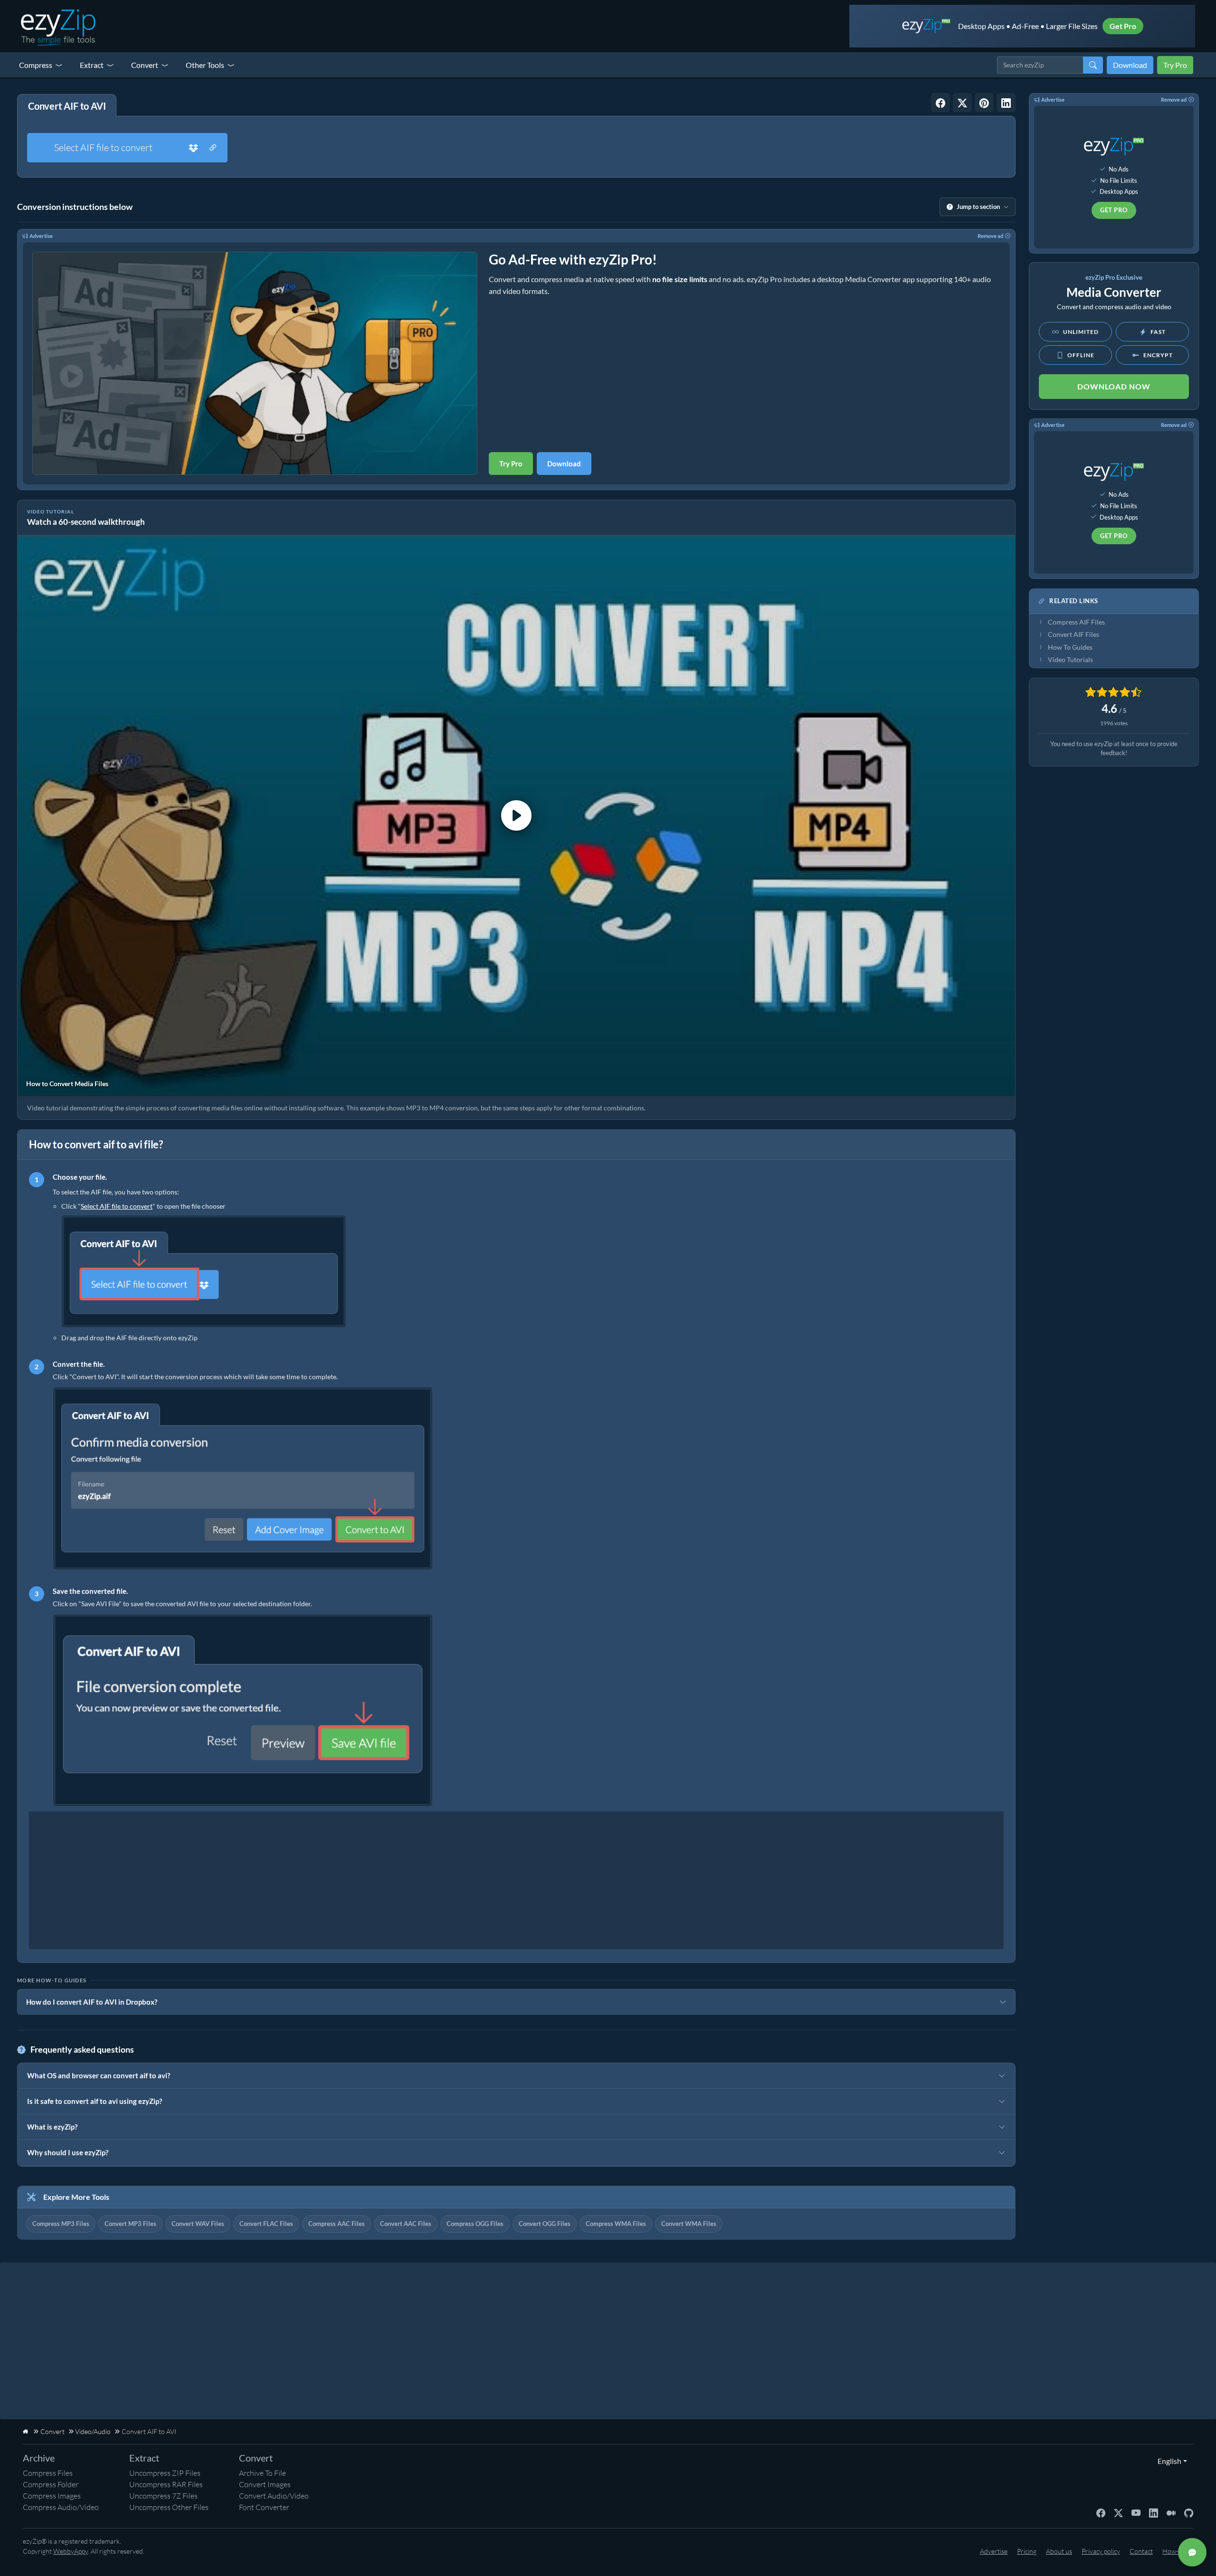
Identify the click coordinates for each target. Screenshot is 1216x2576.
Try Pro (1175, 65)
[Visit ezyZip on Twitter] (1118, 2512)
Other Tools (205, 65)
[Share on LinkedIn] (1006, 103)
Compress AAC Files (337, 2224)
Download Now (1114, 386)
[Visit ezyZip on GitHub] (1189, 2512)
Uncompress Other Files (169, 2507)
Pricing (1027, 2551)
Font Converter (264, 2507)
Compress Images (52, 2496)
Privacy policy (1101, 2551)
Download (1130, 65)
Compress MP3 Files (61, 2224)
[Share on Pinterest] (984, 103)
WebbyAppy (71, 2551)
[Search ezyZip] (1093, 65)
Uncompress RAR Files (166, 2484)
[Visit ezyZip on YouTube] (1136, 2512)
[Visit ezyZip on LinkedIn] (1154, 2512)
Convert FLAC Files (266, 2224)
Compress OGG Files (475, 2224)
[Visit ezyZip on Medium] (1171, 2512)
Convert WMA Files (689, 2224)
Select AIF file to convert (103, 147)
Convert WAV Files (198, 2224)
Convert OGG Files (545, 2224)
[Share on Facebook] (940, 103)
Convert (145, 65)
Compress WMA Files (616, 2224)
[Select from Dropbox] (193, 148)
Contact (1141, 2551)
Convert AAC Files (406, 2224)
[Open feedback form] (1192, 2552)
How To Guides (1070, 647)
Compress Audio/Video (61, 2507)
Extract (92, 65)
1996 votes (1114, 723)
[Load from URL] (213, 148)
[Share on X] (962, 103)
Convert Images (265, 2484)
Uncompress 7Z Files (163, 2496)
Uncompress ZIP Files (165, 2473)
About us (1059, 2551)
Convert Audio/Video (274, 2496)
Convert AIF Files (1073, 635)
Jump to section (978, 207)
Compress (36, 65)
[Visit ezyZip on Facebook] (1101, 2512)
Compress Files (48, 2473)
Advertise (41, 236)
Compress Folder (51, 2484)
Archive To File (262, 2473)
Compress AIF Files (1076, 622)
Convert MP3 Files (130, 2224)
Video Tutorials (1070, 660)
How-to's (1175, 2551)
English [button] (1167, 2461)
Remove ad (990, 236)
